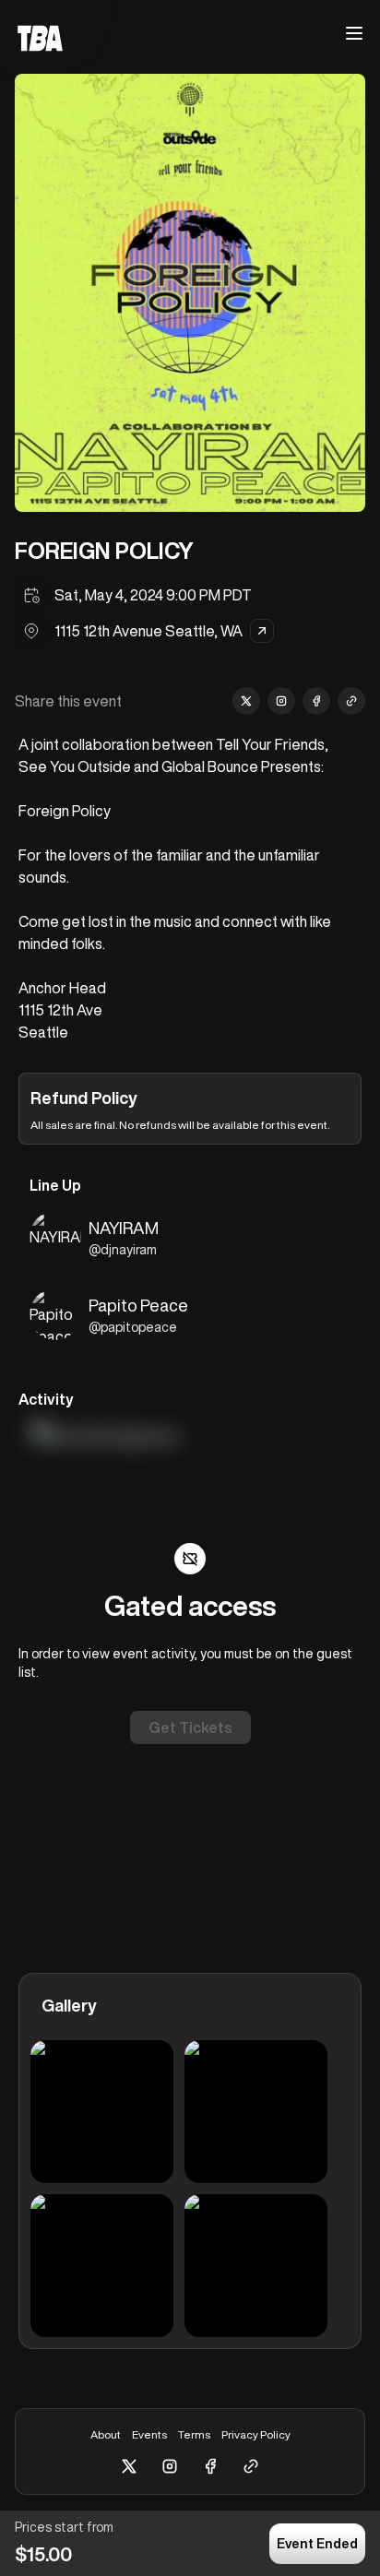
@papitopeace (133, 1327)
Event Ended (317, 2544)
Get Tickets (190, 1727)
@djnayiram (123, 1250)
